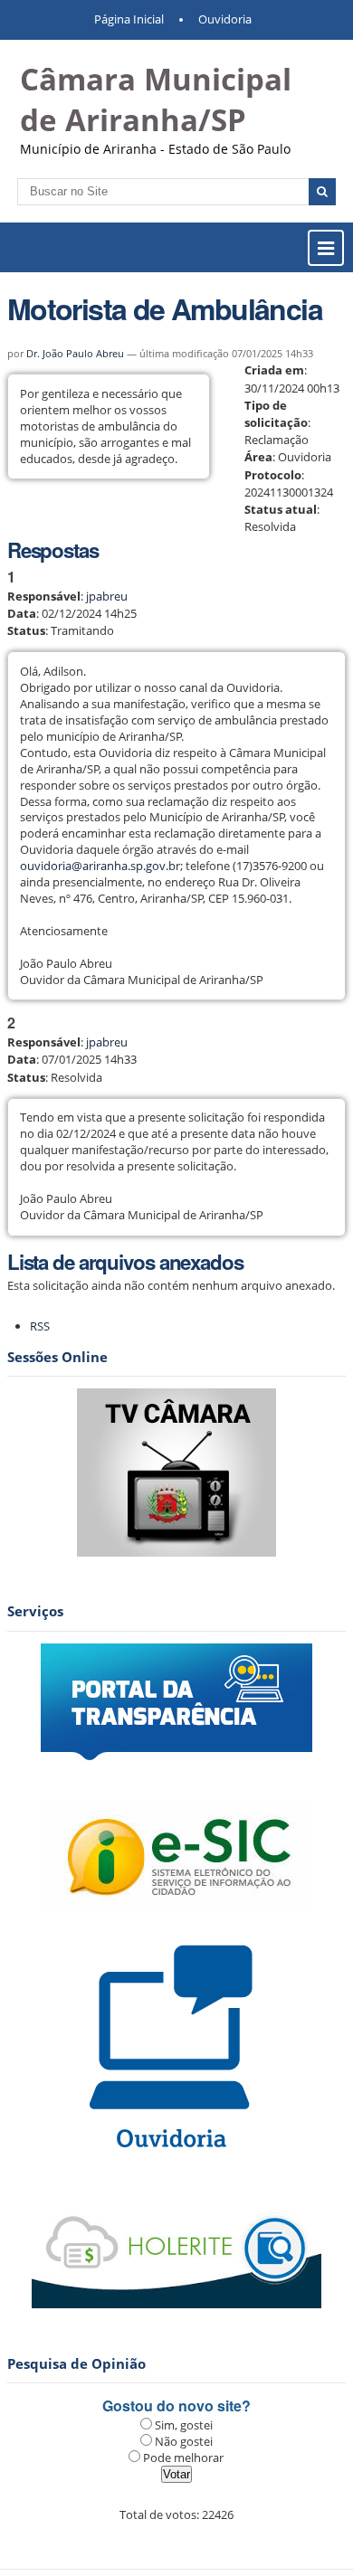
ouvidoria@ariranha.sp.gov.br (100, 866)
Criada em (274, 370)
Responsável (44, 596)
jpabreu (107, 596)
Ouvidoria (225, 19)
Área (258, 457)
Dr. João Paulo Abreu (75, 353)
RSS (40, 1326)
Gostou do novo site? (176, 2406)
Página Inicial (129, 19)
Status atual (281, 509)
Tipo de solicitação (276, 414)
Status (26, 630)
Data (22, 613)
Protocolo (273, 475)
